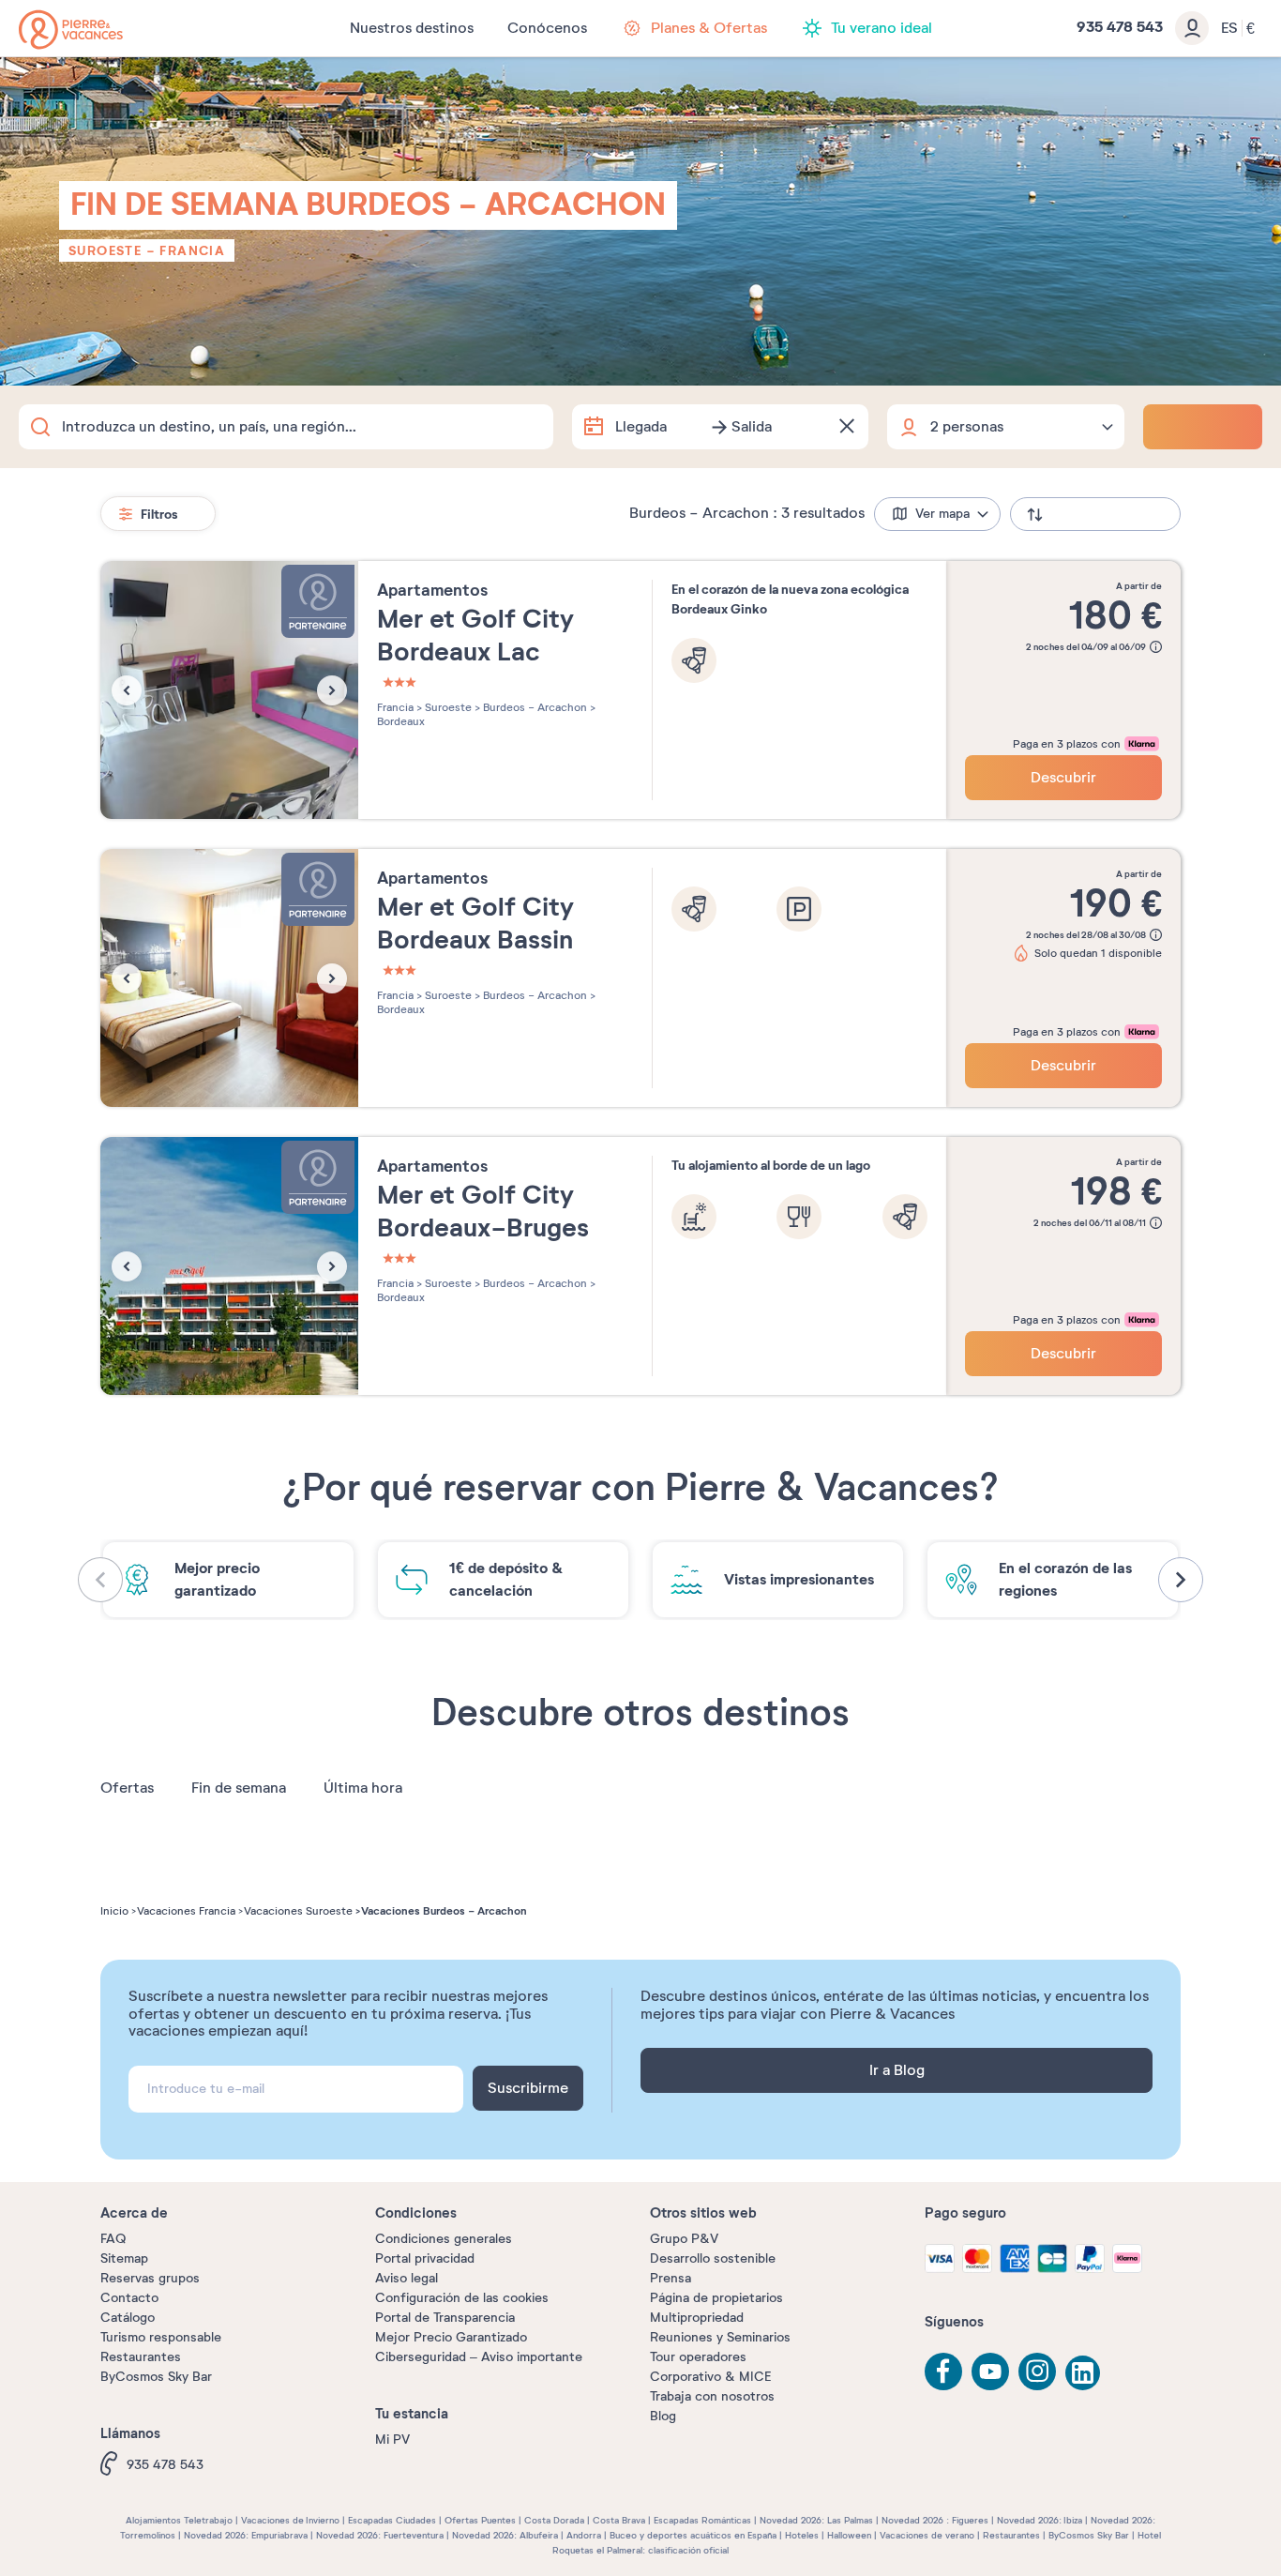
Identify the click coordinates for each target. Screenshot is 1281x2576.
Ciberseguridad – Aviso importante (479, 2357)
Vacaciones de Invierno (290, 2520)
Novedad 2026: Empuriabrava (246, 2535)
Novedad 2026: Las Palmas (816, 2520)
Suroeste (105, 250)
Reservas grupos (150, 2278)
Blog (663, 2416)
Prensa (671, 2278)
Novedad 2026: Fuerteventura (380, 2535)
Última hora (363, 1788)
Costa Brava (619, 2520)
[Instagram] (1037, 2371)
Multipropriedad (697, 2318)
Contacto (129, 2298)
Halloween (849, 2535)
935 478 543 (165, 2465)
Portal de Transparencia (445, 2318)
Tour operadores (698, 2357)
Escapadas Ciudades (392, 2520)
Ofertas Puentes (480, 2520)
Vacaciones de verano (927, 2535)
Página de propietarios (716, 2298)
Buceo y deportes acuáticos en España (693, 2535)
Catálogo (128, 2318)
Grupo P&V (684, 2239)
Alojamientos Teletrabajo (179, 2520)
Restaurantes (141, 2357)
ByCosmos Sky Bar (156, 2377)
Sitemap (124, 2258)
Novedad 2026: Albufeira (505, 2535)
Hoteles (802, 2535)
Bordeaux (401, 721)
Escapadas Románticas (702, 2520)
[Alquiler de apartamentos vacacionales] (71, 30)
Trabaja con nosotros (712, 2396)
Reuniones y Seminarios (720, 2337)
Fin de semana (239, 1788)
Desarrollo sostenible (713, 2258)
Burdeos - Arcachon (534, 707)
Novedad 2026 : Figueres (935, 2520)
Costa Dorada (554, 2520)
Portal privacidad (425, 2258)
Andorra (584, 2535)
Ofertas (127, 1788)
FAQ (113, 2239)
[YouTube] (990, 2371)
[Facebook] (943, 2371)
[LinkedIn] (1084, 2374)
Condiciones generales (444, 2239)
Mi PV (392, 2440)
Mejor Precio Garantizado (451, 2337)
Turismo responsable (161, 2337)
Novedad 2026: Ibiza (1040, 2520)
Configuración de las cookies (462, 2298)
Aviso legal (407, 2278)
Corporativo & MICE (710, 2377)
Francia (192, 250)
